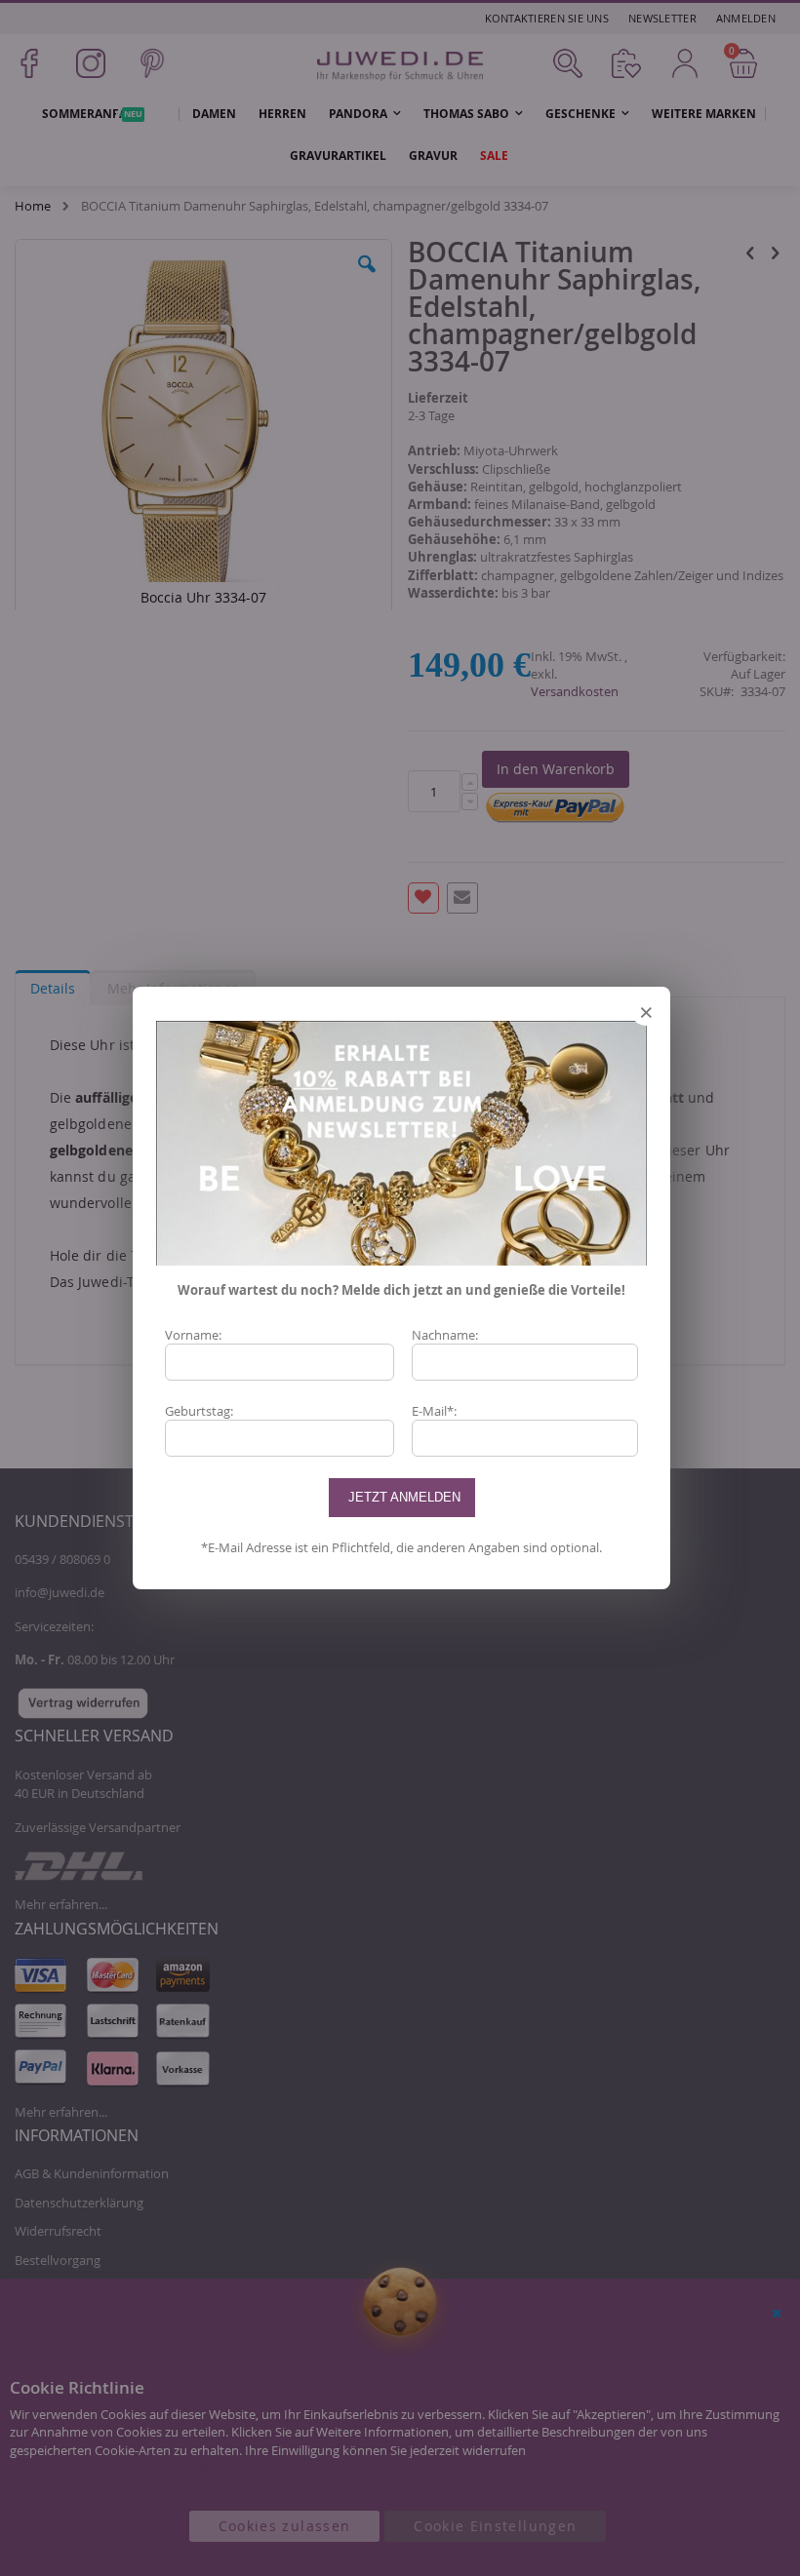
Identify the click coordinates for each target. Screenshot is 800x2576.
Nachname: (445, 1335)
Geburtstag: (199, 1411)
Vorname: (193, 1335)
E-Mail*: (434, 1411)
